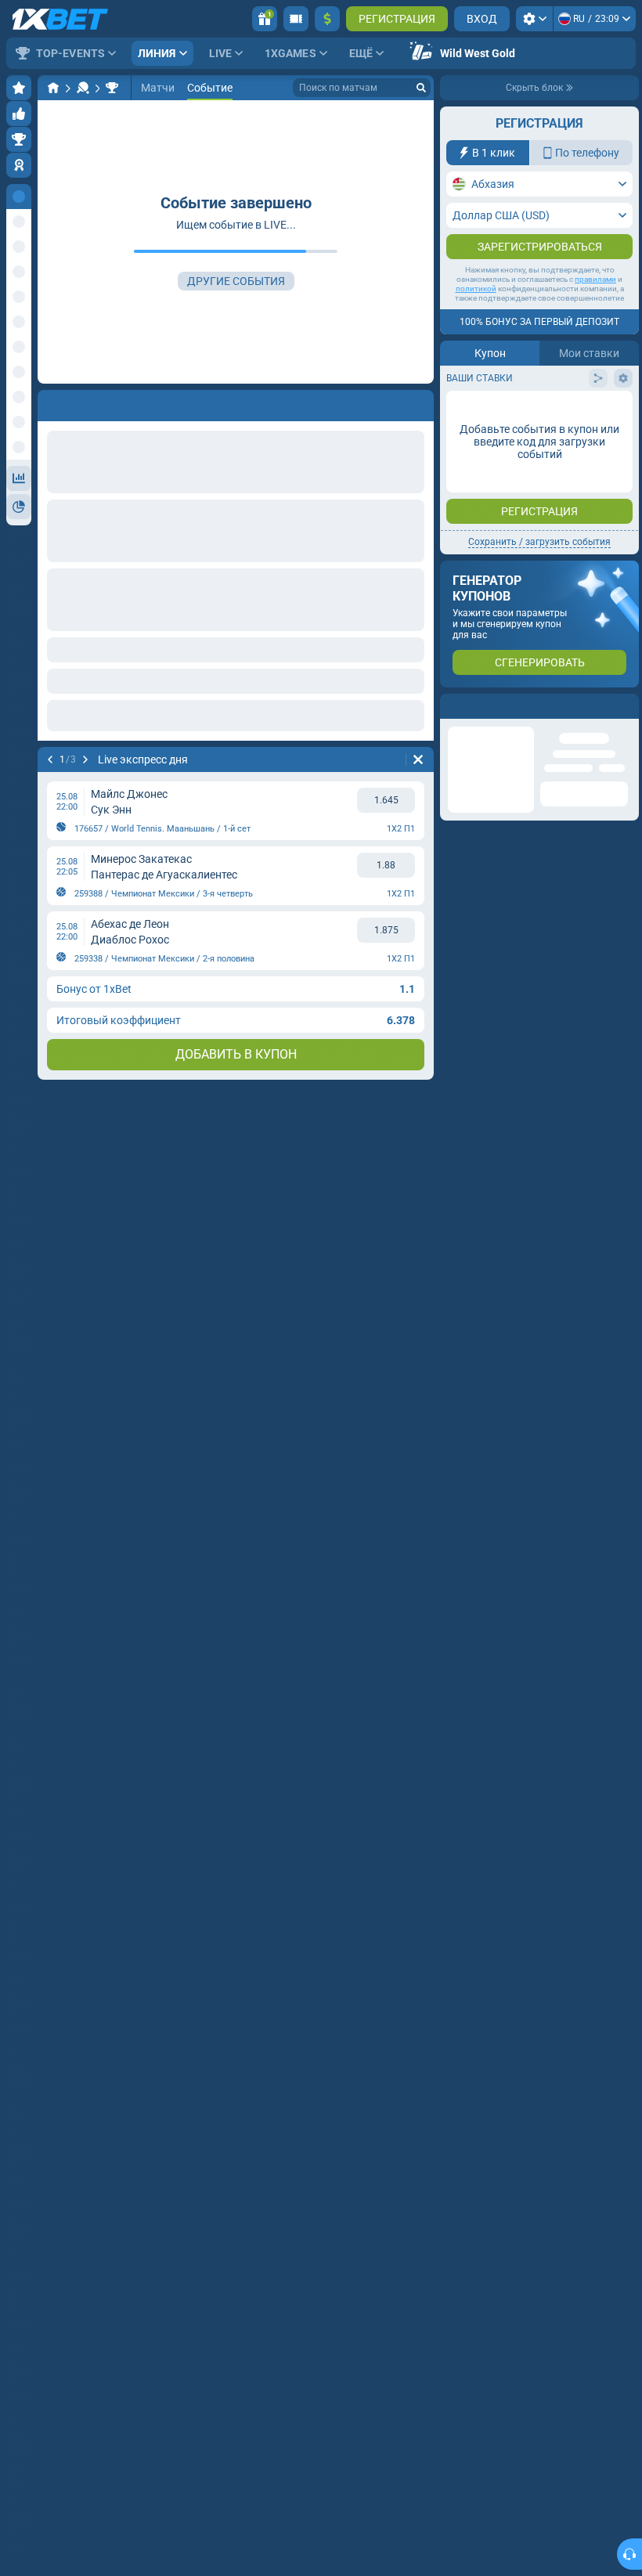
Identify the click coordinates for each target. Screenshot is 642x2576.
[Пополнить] (327, 19)
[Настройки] (534, 19)
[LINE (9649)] (53, 88)
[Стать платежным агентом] (296, 19)
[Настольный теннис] (83, 88)
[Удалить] (418, 402)
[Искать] (421, 88)
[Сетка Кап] (112, 88)
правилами (595, 279)
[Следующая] (91, 402)
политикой (476, 289)
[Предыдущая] (50, 402)
